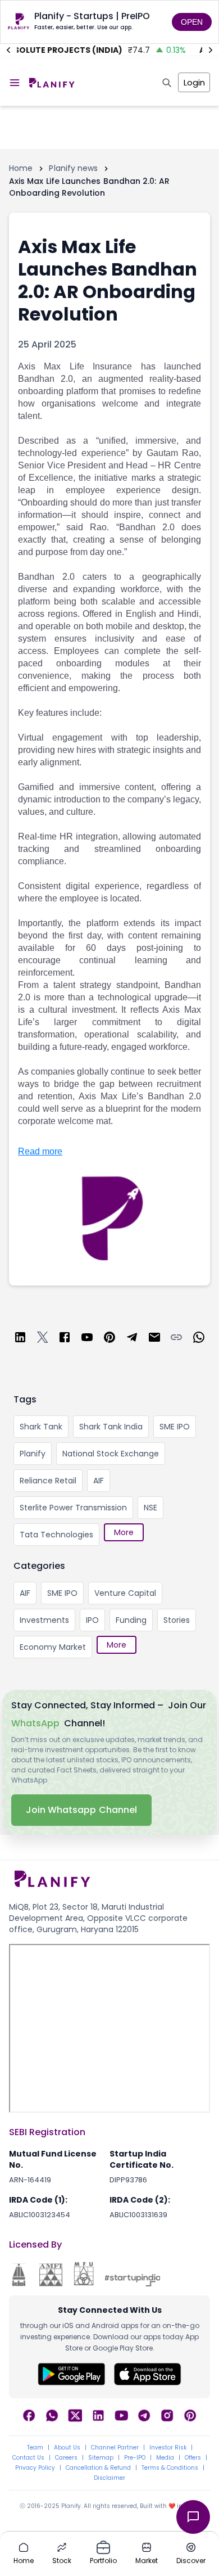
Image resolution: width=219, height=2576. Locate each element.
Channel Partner (115, 2448)
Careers (66, 2458)
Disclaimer (109, 2478)
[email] (154, 1339)
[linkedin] (20, 1339)
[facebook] (65, 1339)
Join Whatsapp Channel (81, 1810)
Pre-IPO (135, 2458)
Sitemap (101, 2458)
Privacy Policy (35, 2468)
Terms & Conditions (170, 2468)
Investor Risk (168, 2448)
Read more (40, 1151)
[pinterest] (109, 1339)
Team (35, 2448)
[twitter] (43, 1339)
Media (165, 2458)
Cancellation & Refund (98, 2468)
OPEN (192, 22)
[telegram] (132, 1339)
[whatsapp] (199, 1339)
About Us (67, 2448)
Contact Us (28, 2458)
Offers (193, 2458)
